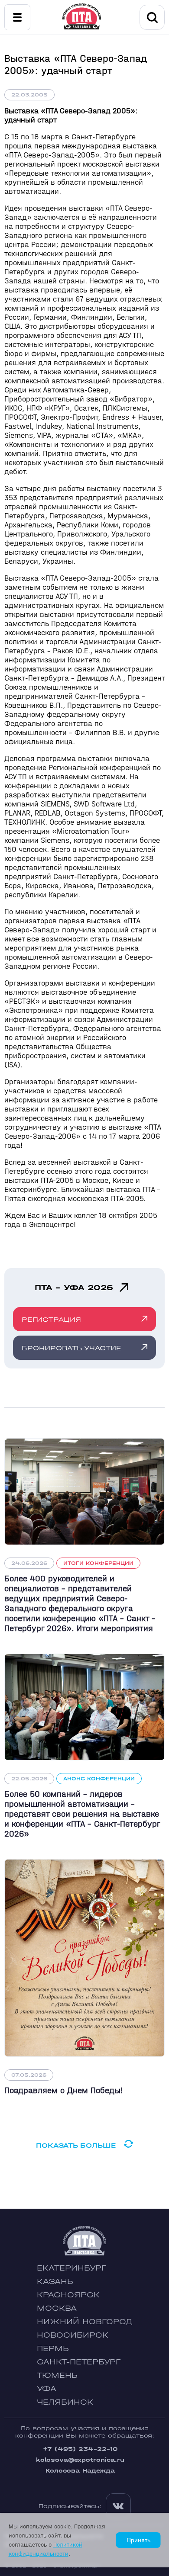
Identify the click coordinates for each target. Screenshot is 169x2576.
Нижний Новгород (85, 2322)
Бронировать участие (71, 1348)
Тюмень (57, 2375)
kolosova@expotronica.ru (80, 2460)
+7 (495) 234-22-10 (80, 2449)
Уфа (47, 2389)
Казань (55, 2282)
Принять (138, 2540)
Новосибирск (73, 2335)
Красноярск (68, 2295)
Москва (57, 2308)
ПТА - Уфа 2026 (74, 1288)
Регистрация (51, 1319)
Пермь (53, 2349)
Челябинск (65, 2402)
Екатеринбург (71, 2268)
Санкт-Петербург (79, 2362)
